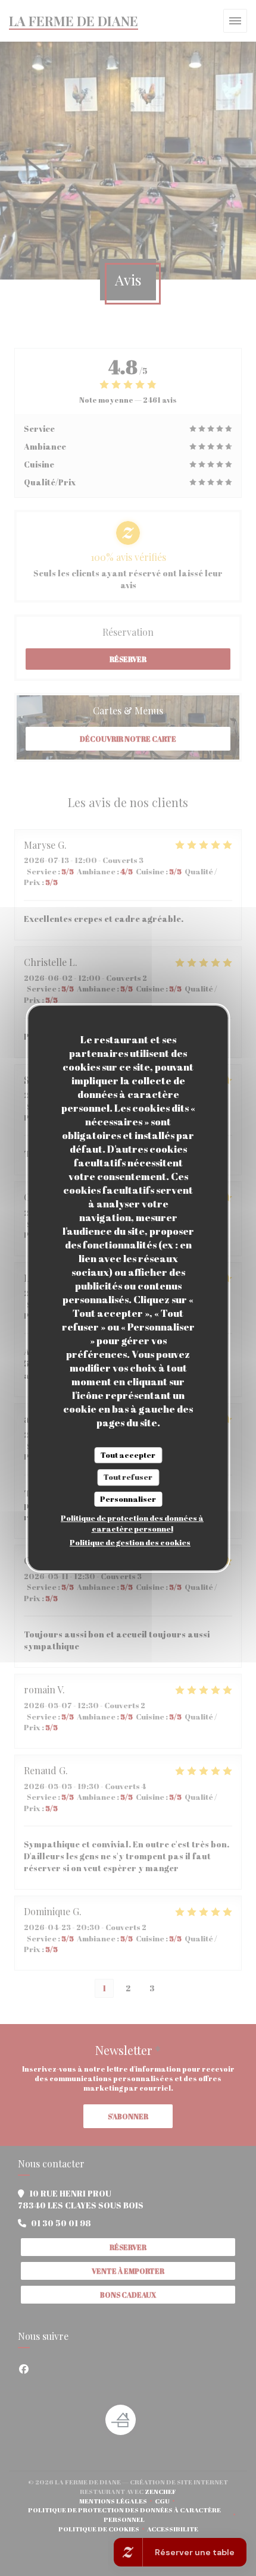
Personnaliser (128, 1499)
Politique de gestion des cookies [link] (130, 1542)
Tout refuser (128, 1477)
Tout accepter (128, 1455)
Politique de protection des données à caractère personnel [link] (132, 1523)
